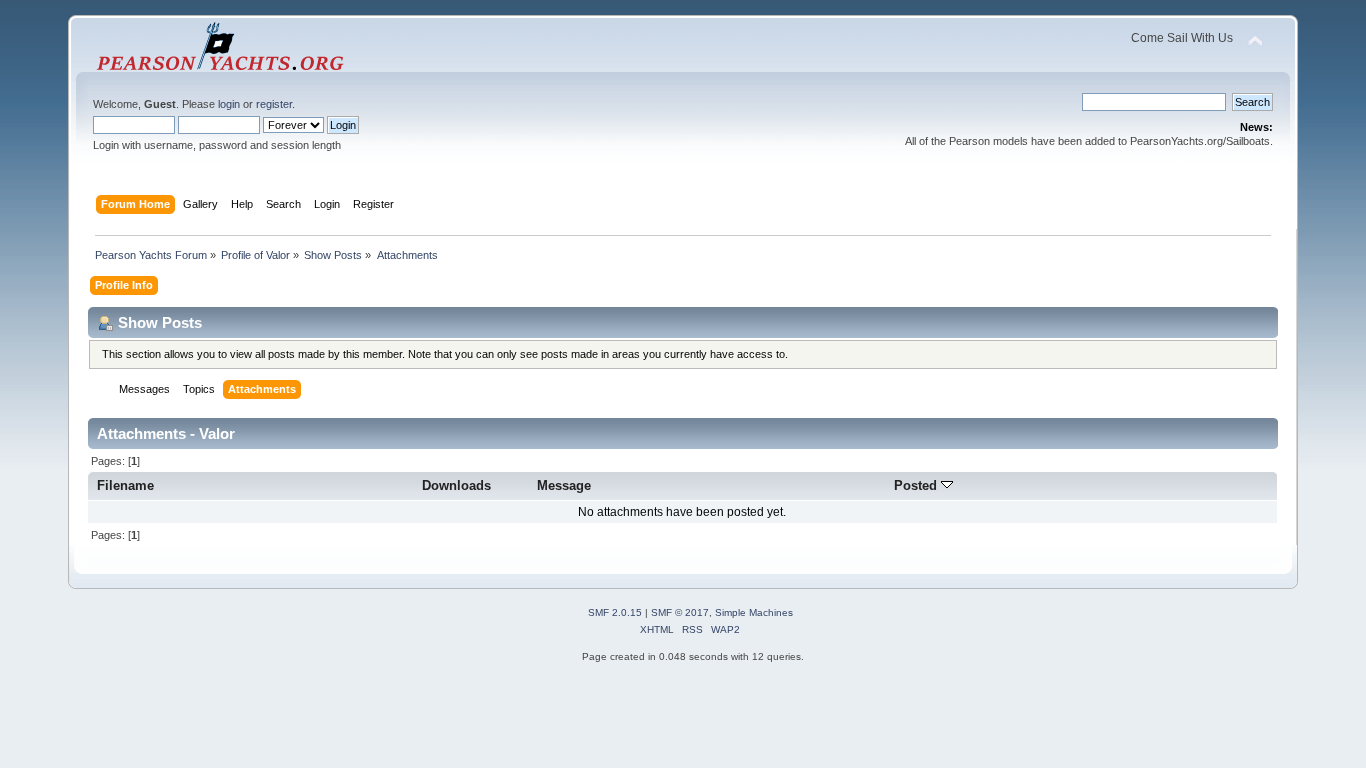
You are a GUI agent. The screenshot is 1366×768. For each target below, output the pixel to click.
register (274, 104)
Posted (917, 485)
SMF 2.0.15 (615, 612)
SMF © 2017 (680, 612)
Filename (125, 485)
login (229, 104)
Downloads (456, 485)
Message (564, 485)
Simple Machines (754, 612)
